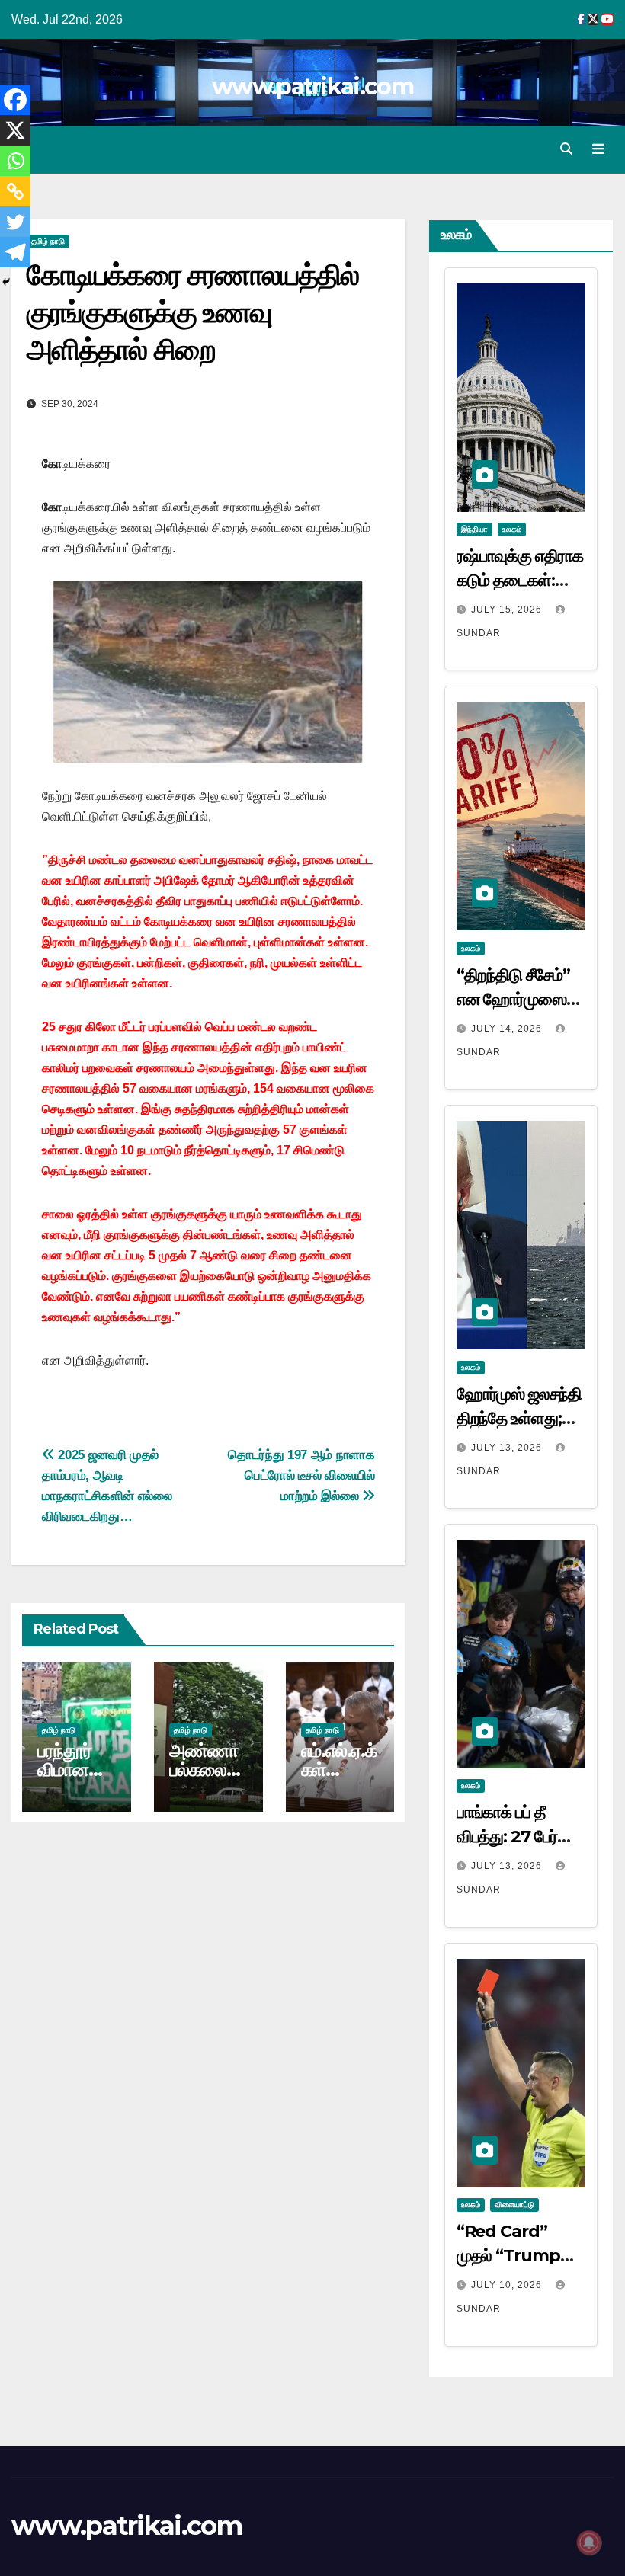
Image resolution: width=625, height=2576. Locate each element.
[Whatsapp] (15, 161)
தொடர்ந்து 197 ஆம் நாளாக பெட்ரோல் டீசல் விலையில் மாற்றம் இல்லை (301, 1475)
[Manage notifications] (589, 2542)
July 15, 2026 (508, 610)
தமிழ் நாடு (48, 241)
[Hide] (6, 282)
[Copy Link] (15, 191)
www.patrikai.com (312, 86)
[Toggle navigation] (598, 149)
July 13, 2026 (508, 1448)
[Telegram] (15, 252)
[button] (566, 149)
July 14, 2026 (508, 1029)
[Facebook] (15, 100)
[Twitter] (15, 222)
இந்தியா (474, 529)
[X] (15, 130)
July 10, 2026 (508, 2285)
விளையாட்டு (514, 2205)
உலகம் (512, 529)
